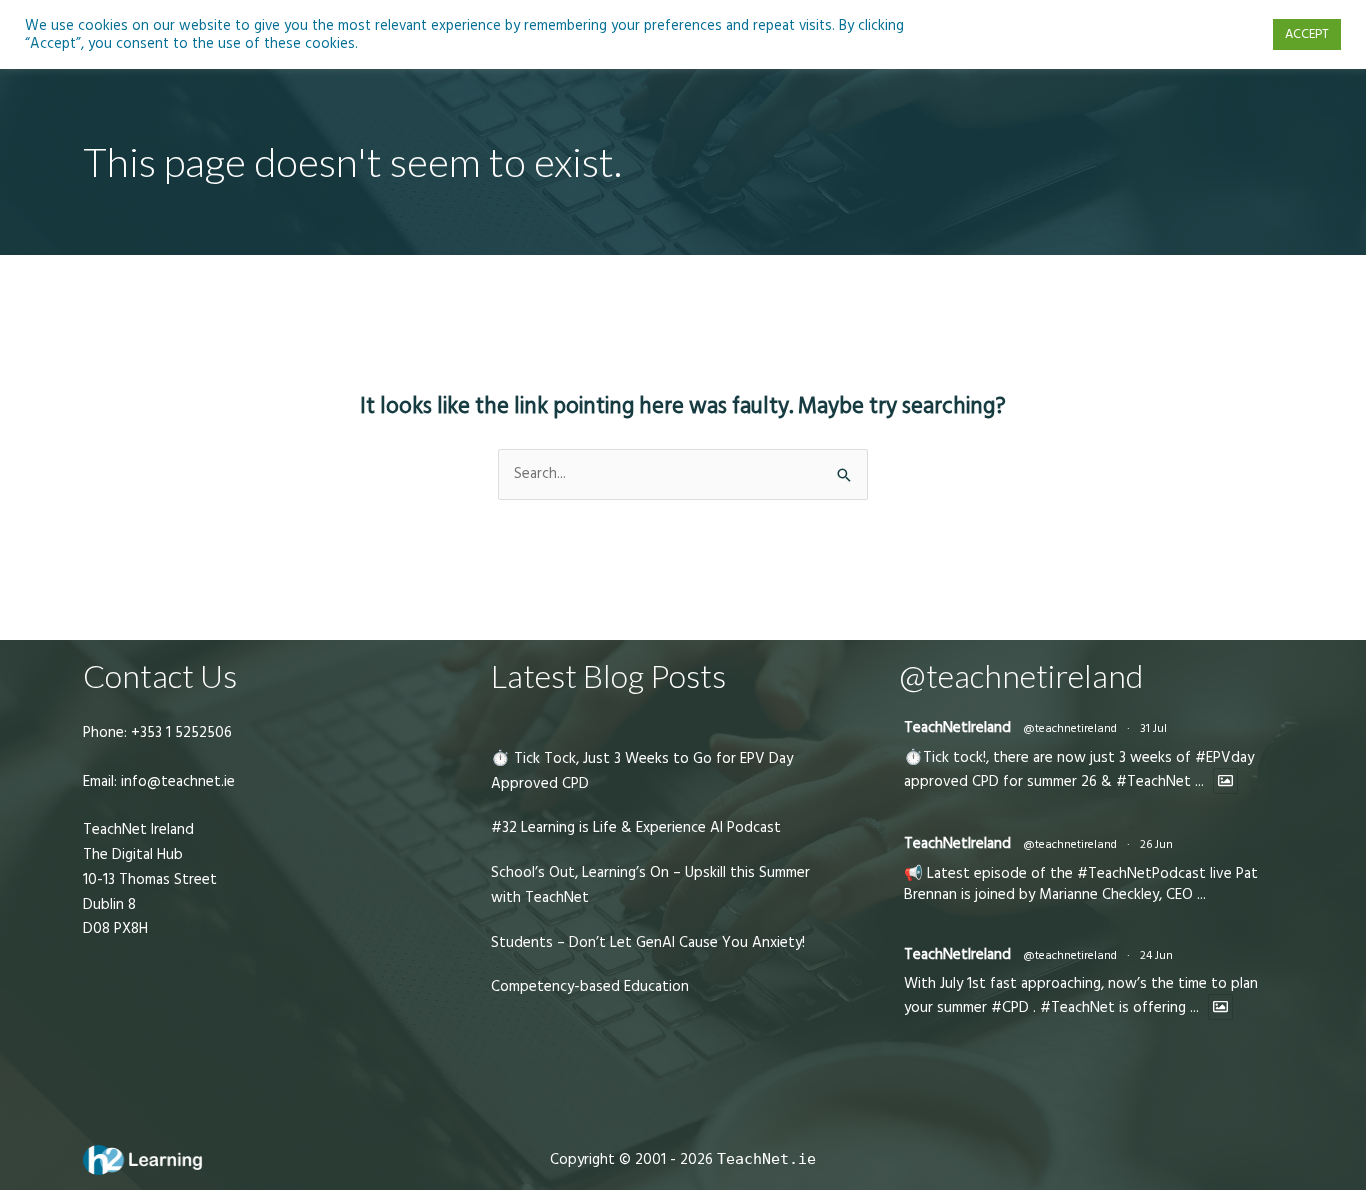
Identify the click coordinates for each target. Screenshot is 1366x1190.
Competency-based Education (590, 986)
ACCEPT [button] (1307, 34)
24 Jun (1156, 955)
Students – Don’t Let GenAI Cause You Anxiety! (648, 942)
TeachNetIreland (957, 727)
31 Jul (1153, 728)
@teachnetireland (1070, 728)
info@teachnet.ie (176, 781)
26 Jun (1156, 844)
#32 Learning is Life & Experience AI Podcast (636, 827)
